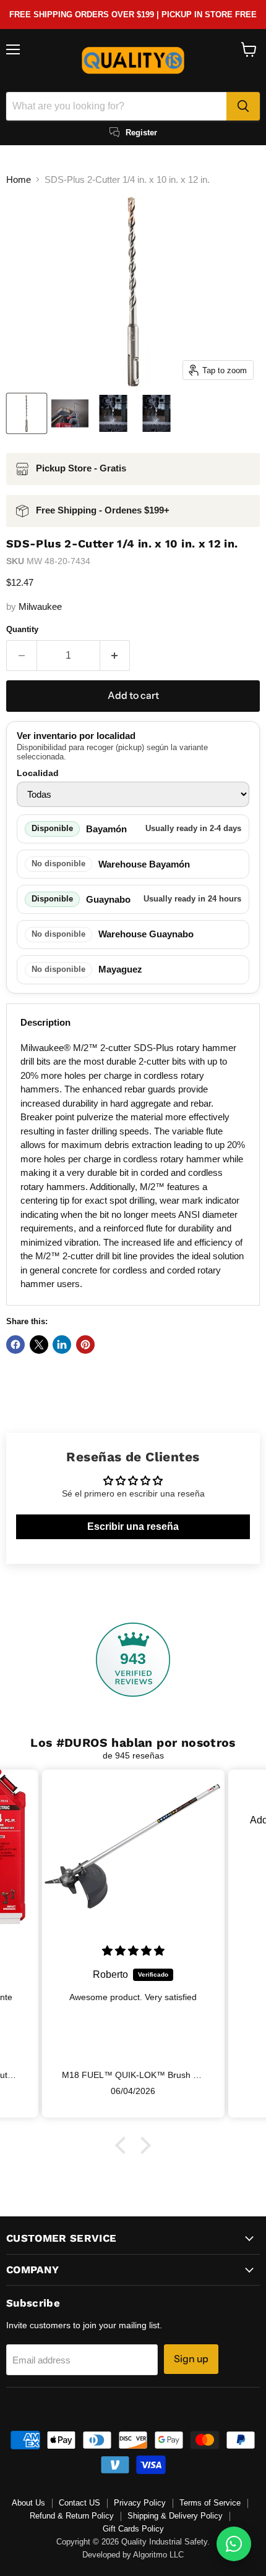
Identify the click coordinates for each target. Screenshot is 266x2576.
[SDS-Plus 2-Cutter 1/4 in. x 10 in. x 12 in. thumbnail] (27, 413)
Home (19, 179)
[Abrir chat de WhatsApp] (234, 2544)
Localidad (38, 773)
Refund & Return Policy (72, 2516)
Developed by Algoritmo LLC (133, 2555)
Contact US (79, 2503)
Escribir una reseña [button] (133, 1527)
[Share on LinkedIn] (62, 1345)
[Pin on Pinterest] (85, 1345)
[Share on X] (39, 1345)
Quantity (22, 629)
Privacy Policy (140, 2503)
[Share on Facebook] (15, 1345)
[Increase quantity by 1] (115, 656)
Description (45, 1022)
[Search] (243, 106)
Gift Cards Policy (133, 2529)
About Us (28, 2503)
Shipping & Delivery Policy (175, 2516)
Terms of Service (210, 2503)
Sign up (191, 2359)
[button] (124, 2145)
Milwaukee (40, 606)
